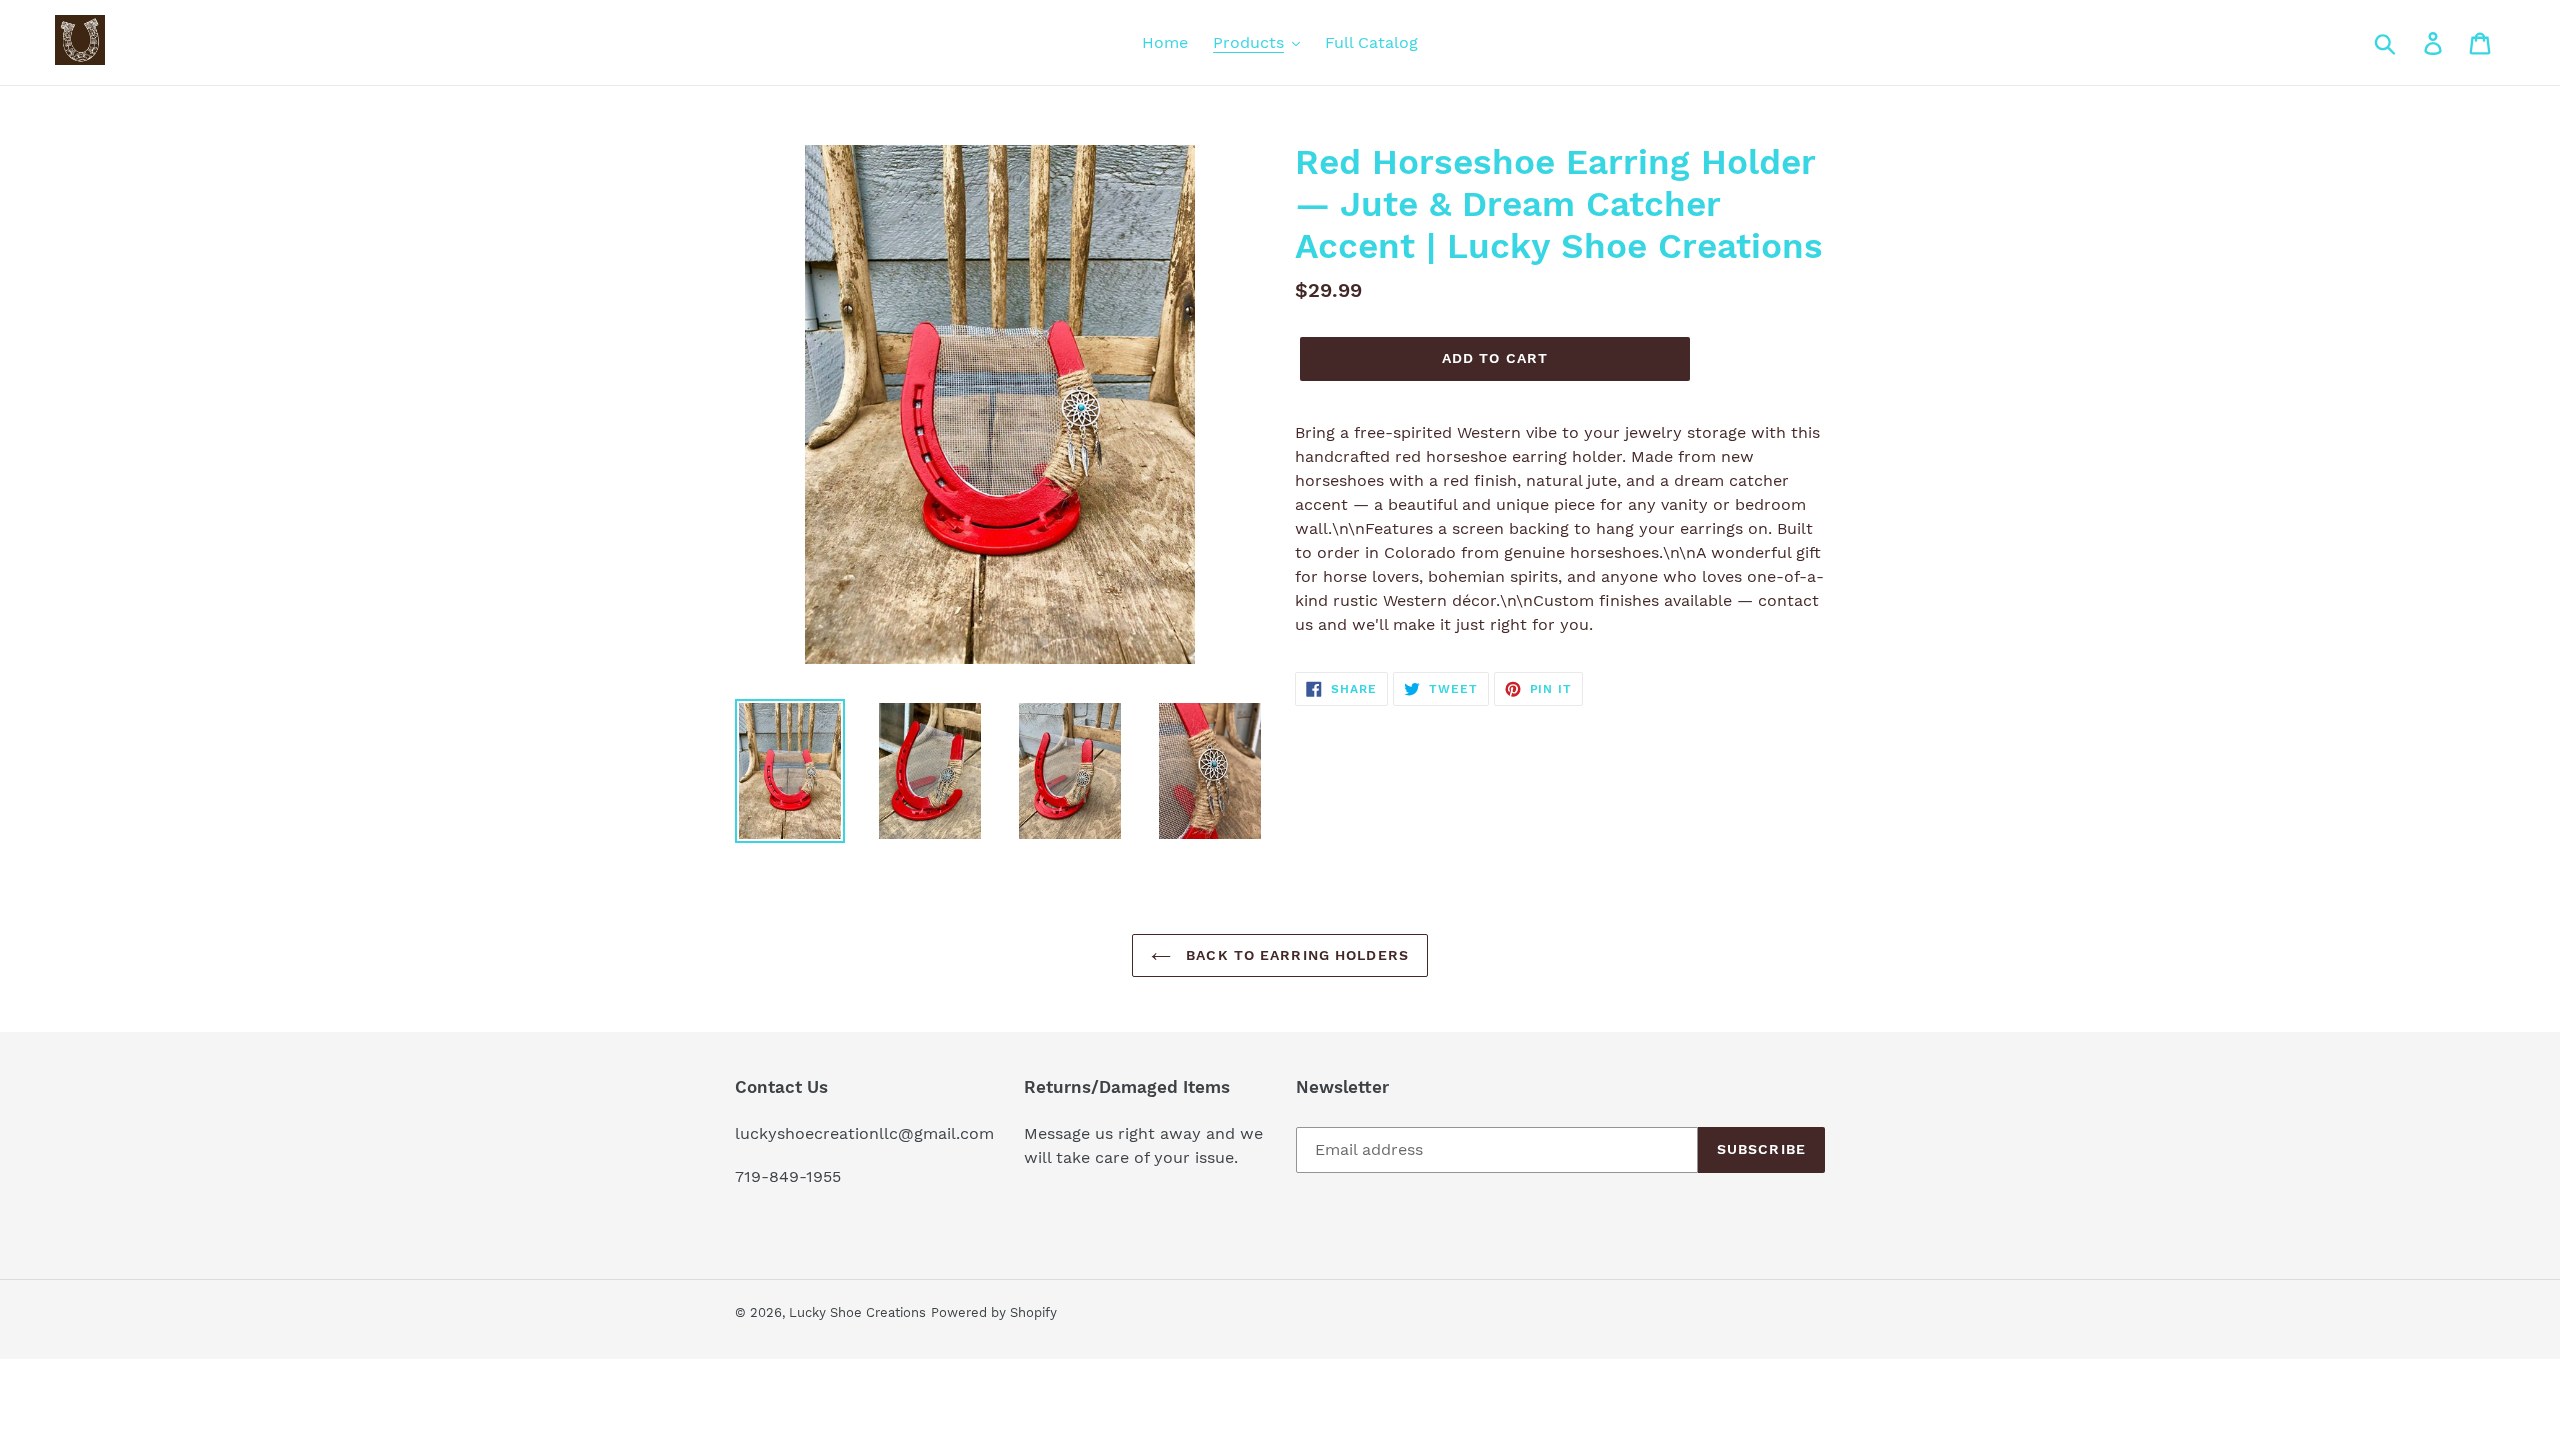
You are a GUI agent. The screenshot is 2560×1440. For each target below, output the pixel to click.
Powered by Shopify (994, 1312)
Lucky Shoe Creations (857, 1312)
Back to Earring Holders (1295, 955)
